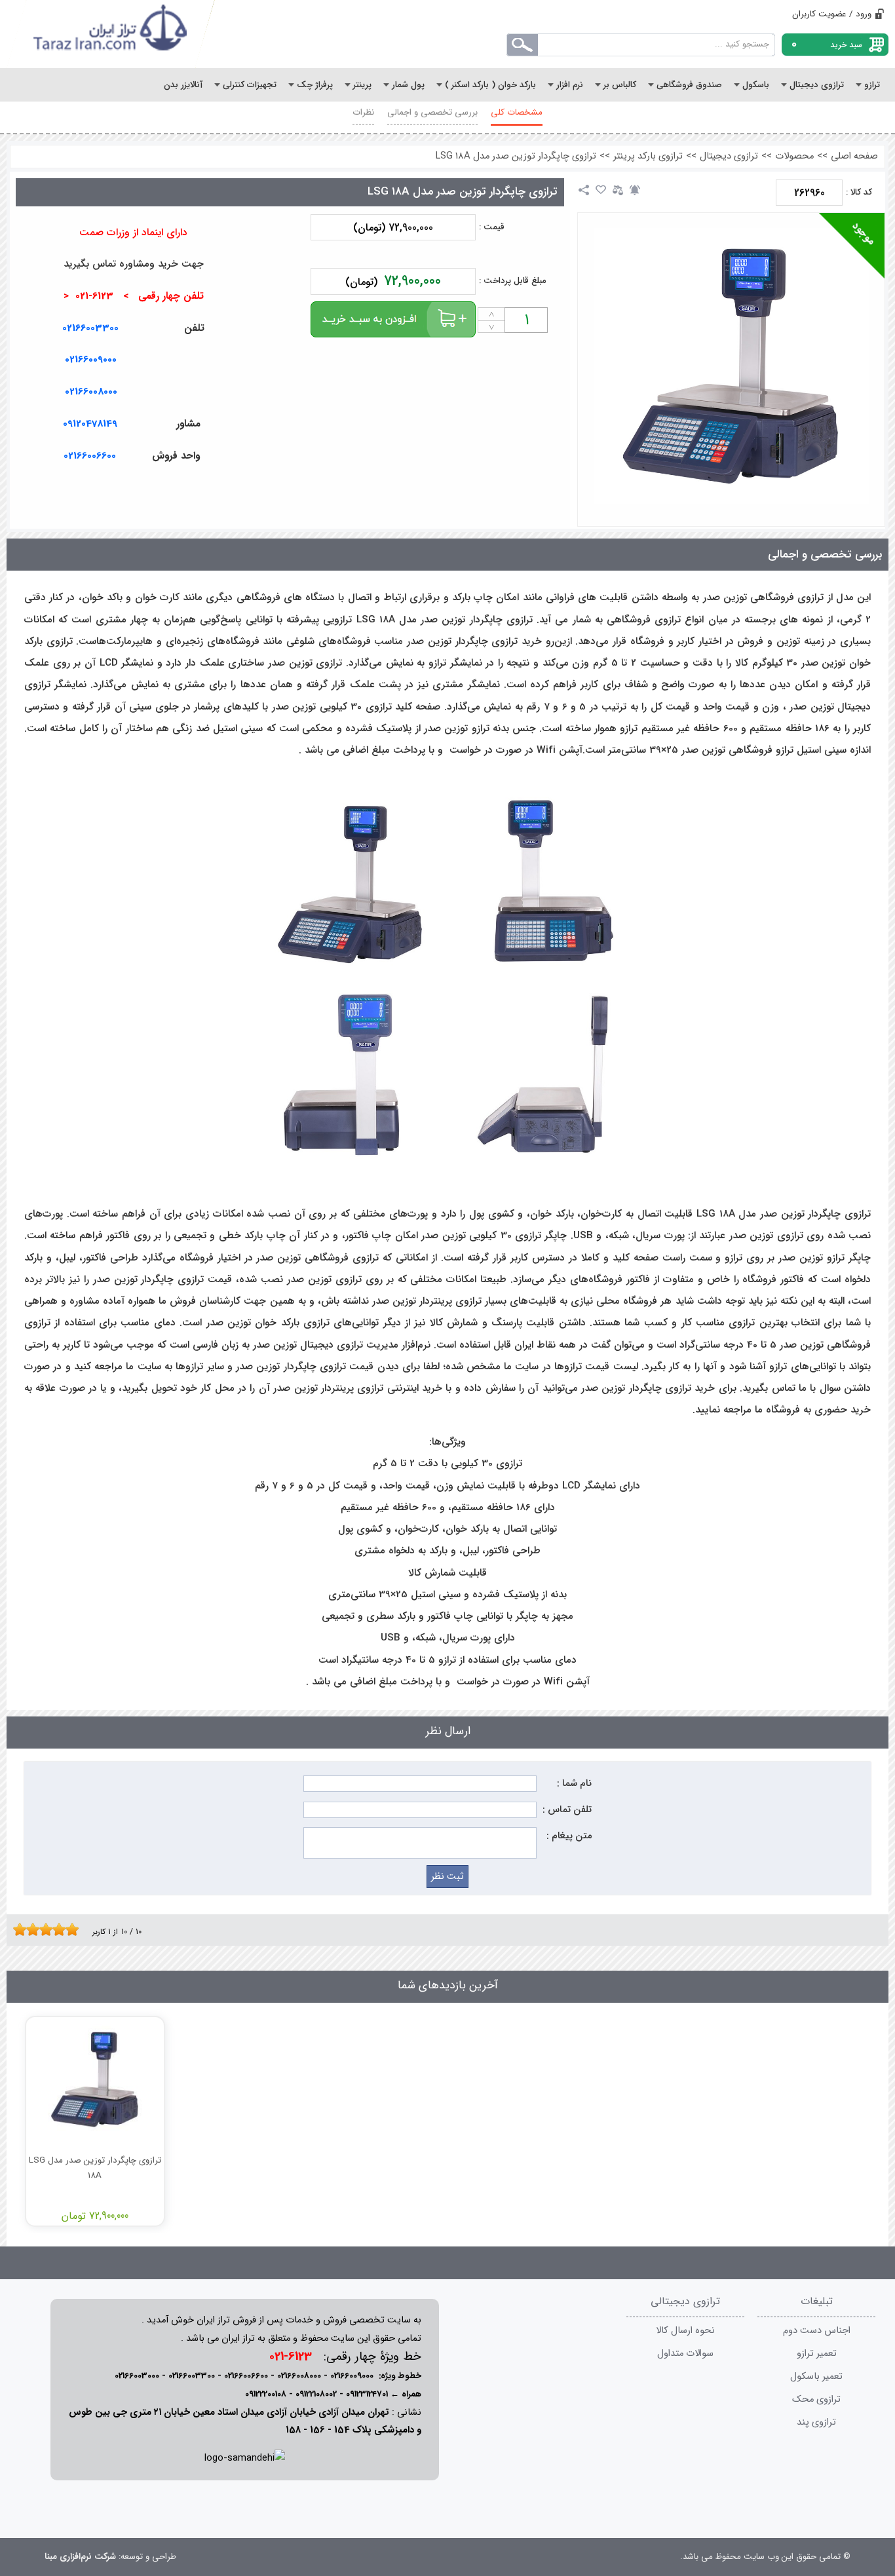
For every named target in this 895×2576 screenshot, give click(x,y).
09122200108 (266, 2394)
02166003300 (90, 328)
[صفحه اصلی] (111, 34)
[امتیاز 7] (56, 1929)
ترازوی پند (816, 2422)
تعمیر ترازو (817, 2354)
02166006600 (246, 2376)
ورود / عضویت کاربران (832, 14)
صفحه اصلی (854, 156)
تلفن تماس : (567, 1810)
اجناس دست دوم (817, 2331)
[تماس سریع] (244, 487)
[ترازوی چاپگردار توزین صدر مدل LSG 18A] (732, 366)
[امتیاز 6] (49, 1929)
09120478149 (90, 424)
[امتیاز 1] (16, 1929)
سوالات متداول (685, 2354)
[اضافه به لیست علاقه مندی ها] (601, 190)
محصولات (794, 156)
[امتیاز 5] (43, 1929)
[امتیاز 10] (75, 1929)
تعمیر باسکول (816, 2377)
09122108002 (316, 2394)
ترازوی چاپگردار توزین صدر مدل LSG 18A (516, 156)
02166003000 (137, 2376)
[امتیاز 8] (62, 1929)
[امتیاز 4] (36, 1929)
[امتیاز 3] (29, 1929)
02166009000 (91, 360)
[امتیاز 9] (69, 1929)
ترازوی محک (816, 2399)
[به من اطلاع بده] (635, 190)
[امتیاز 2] (23, 1929)
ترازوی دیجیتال (729, 156)
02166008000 (91, 392)
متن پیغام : (569, 1836)
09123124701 (367, 2394)
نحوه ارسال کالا (685, 2331)
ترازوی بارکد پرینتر (648, 156)
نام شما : (574, 1784)
